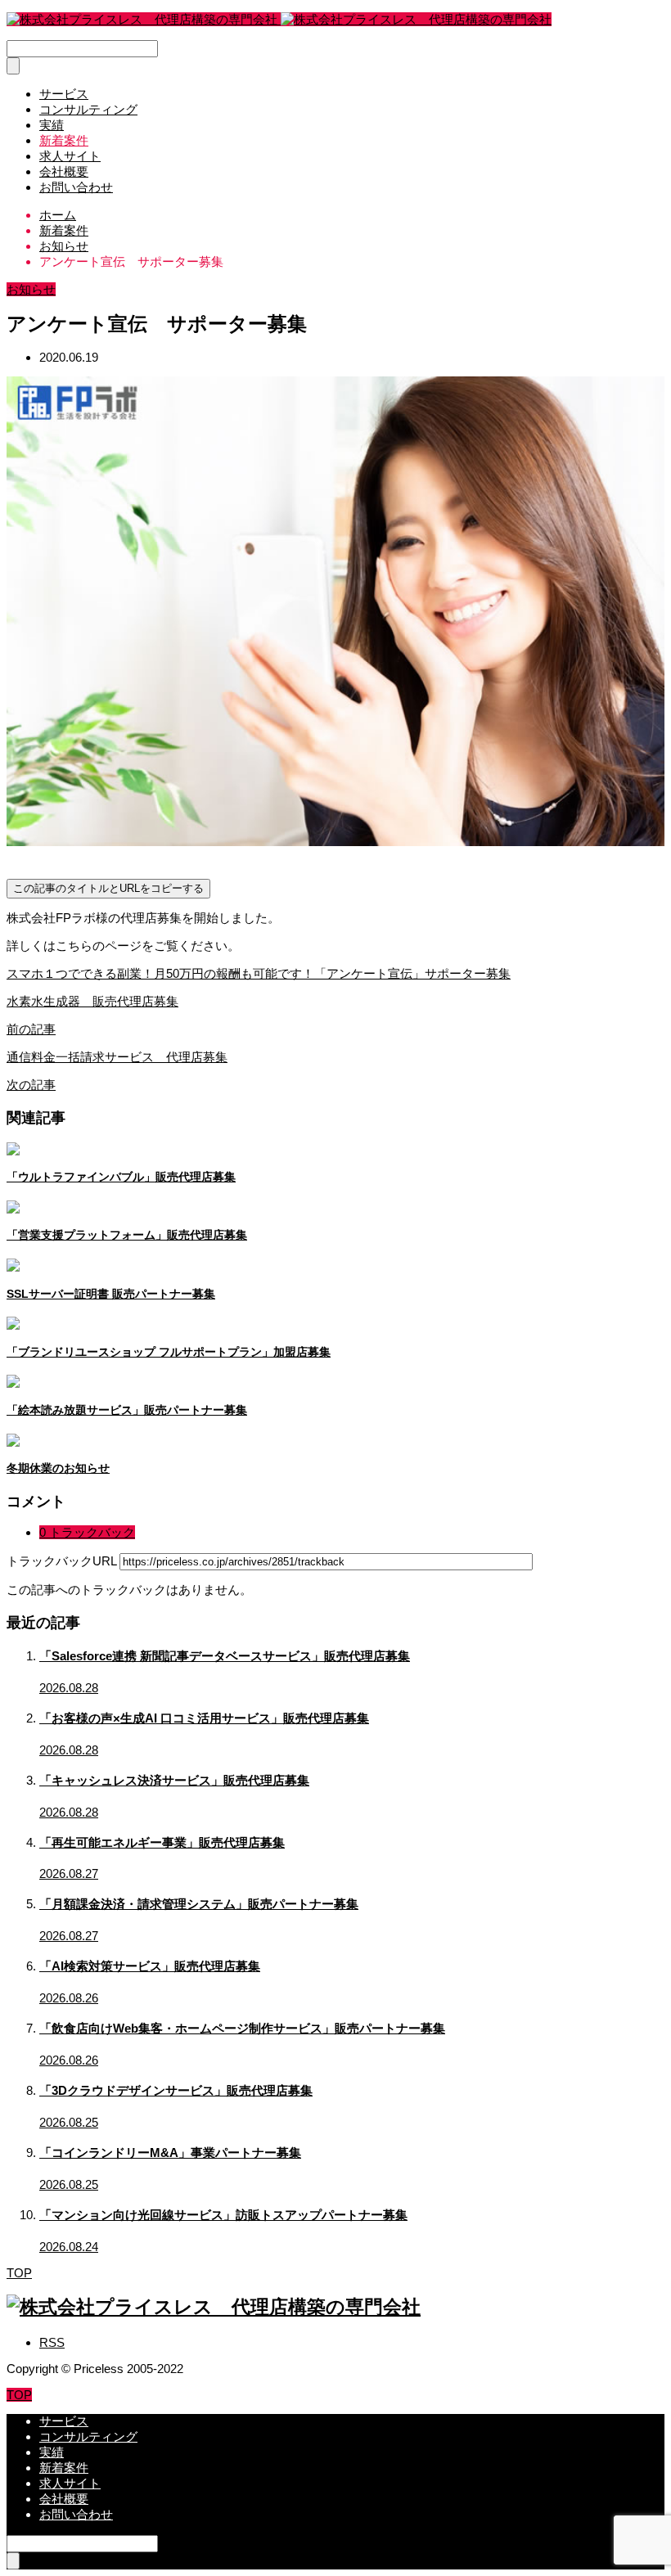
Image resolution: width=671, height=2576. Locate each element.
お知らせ (31, 289)
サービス (64, 94)
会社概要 (64, 171)
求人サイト (70, 156)
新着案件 (64, 140)
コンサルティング (88, 109)
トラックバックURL (61, 1561)
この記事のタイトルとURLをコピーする (108, 888)
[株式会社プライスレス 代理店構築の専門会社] (279, 19)
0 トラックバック (87, 1532)
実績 (52, 125)
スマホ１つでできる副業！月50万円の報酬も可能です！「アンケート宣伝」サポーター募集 (259, 973)
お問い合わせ (76, 187)
